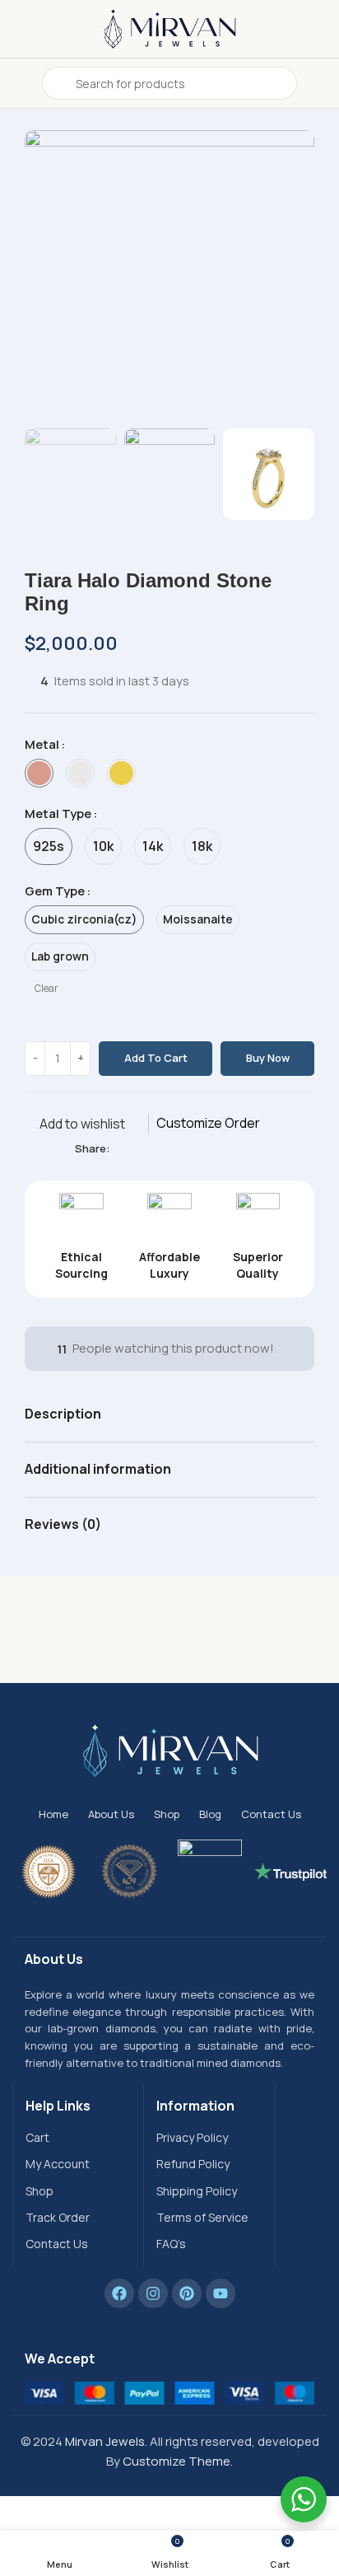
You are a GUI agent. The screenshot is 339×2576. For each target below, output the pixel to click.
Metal (42, 744)
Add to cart (156, 1058)
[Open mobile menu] (19, 83)
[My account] (320, 83)
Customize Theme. (178, 2461)
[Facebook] (119, 2293)
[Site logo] (169, 28)
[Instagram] (153, 2293)
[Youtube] (221, 2293)
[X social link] (139, 1149)
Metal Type (58, 813)
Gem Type (55, 891)
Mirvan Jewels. (106, 2441)
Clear (46, 989)
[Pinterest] (187, 2293)
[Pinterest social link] (158, 1149)
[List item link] (78, 2138)
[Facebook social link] (120, 1149)
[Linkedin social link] (176, 1149)
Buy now (268, 1058)
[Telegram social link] (195, 1149)
